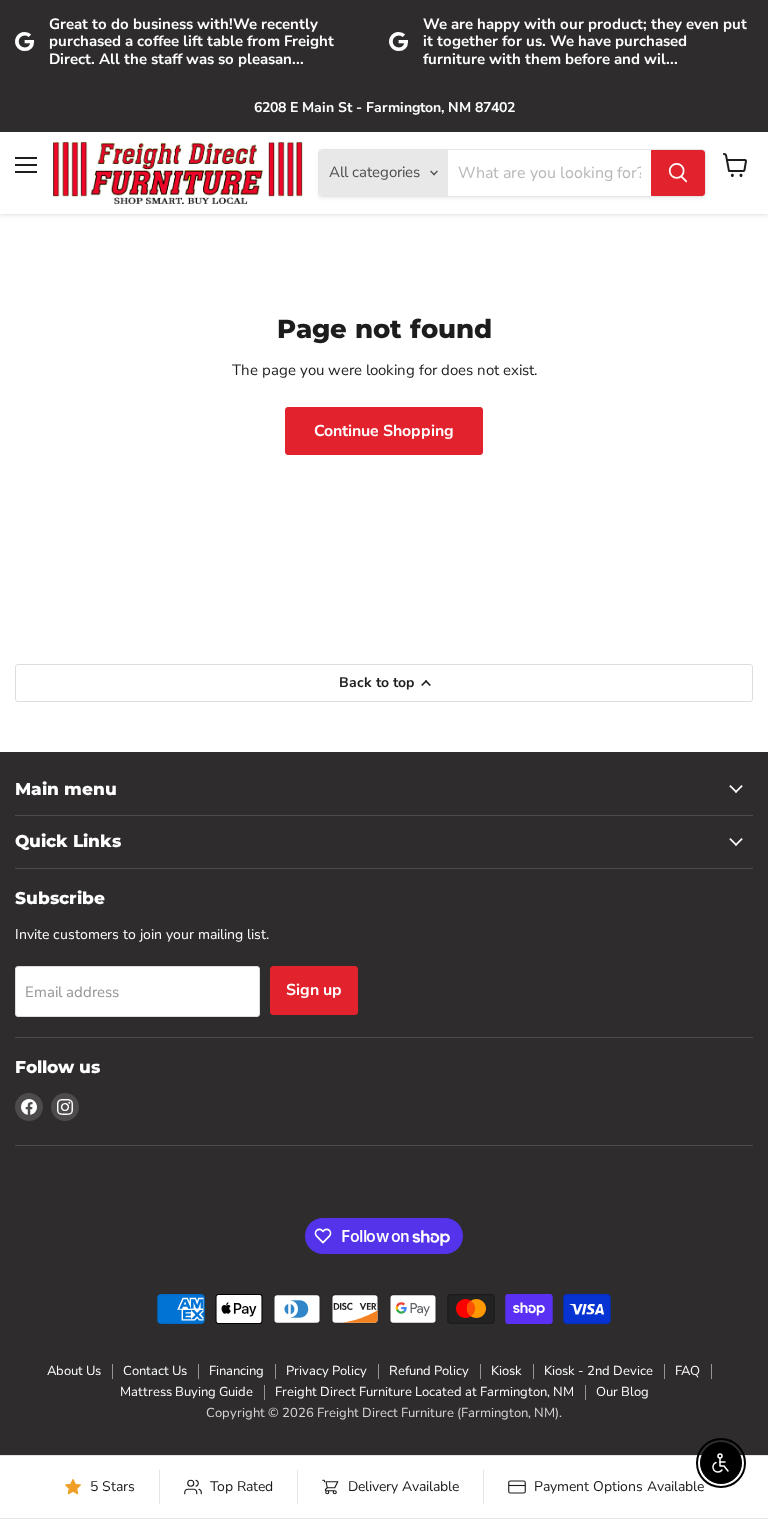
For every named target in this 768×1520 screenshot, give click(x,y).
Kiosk (506, 1371)
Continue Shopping (384, 431)
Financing (236, 1371)
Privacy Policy (326, 1371)
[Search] (678, 173)
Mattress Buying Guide (186, 1392)
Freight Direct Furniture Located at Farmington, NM (424, 1392)
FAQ (687, 1371)
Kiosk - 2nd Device (598, 1371)
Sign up (314, 990)
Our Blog (622, 1392)
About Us (74, 1371)
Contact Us (155, 1371)
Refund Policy (429, 1371)
